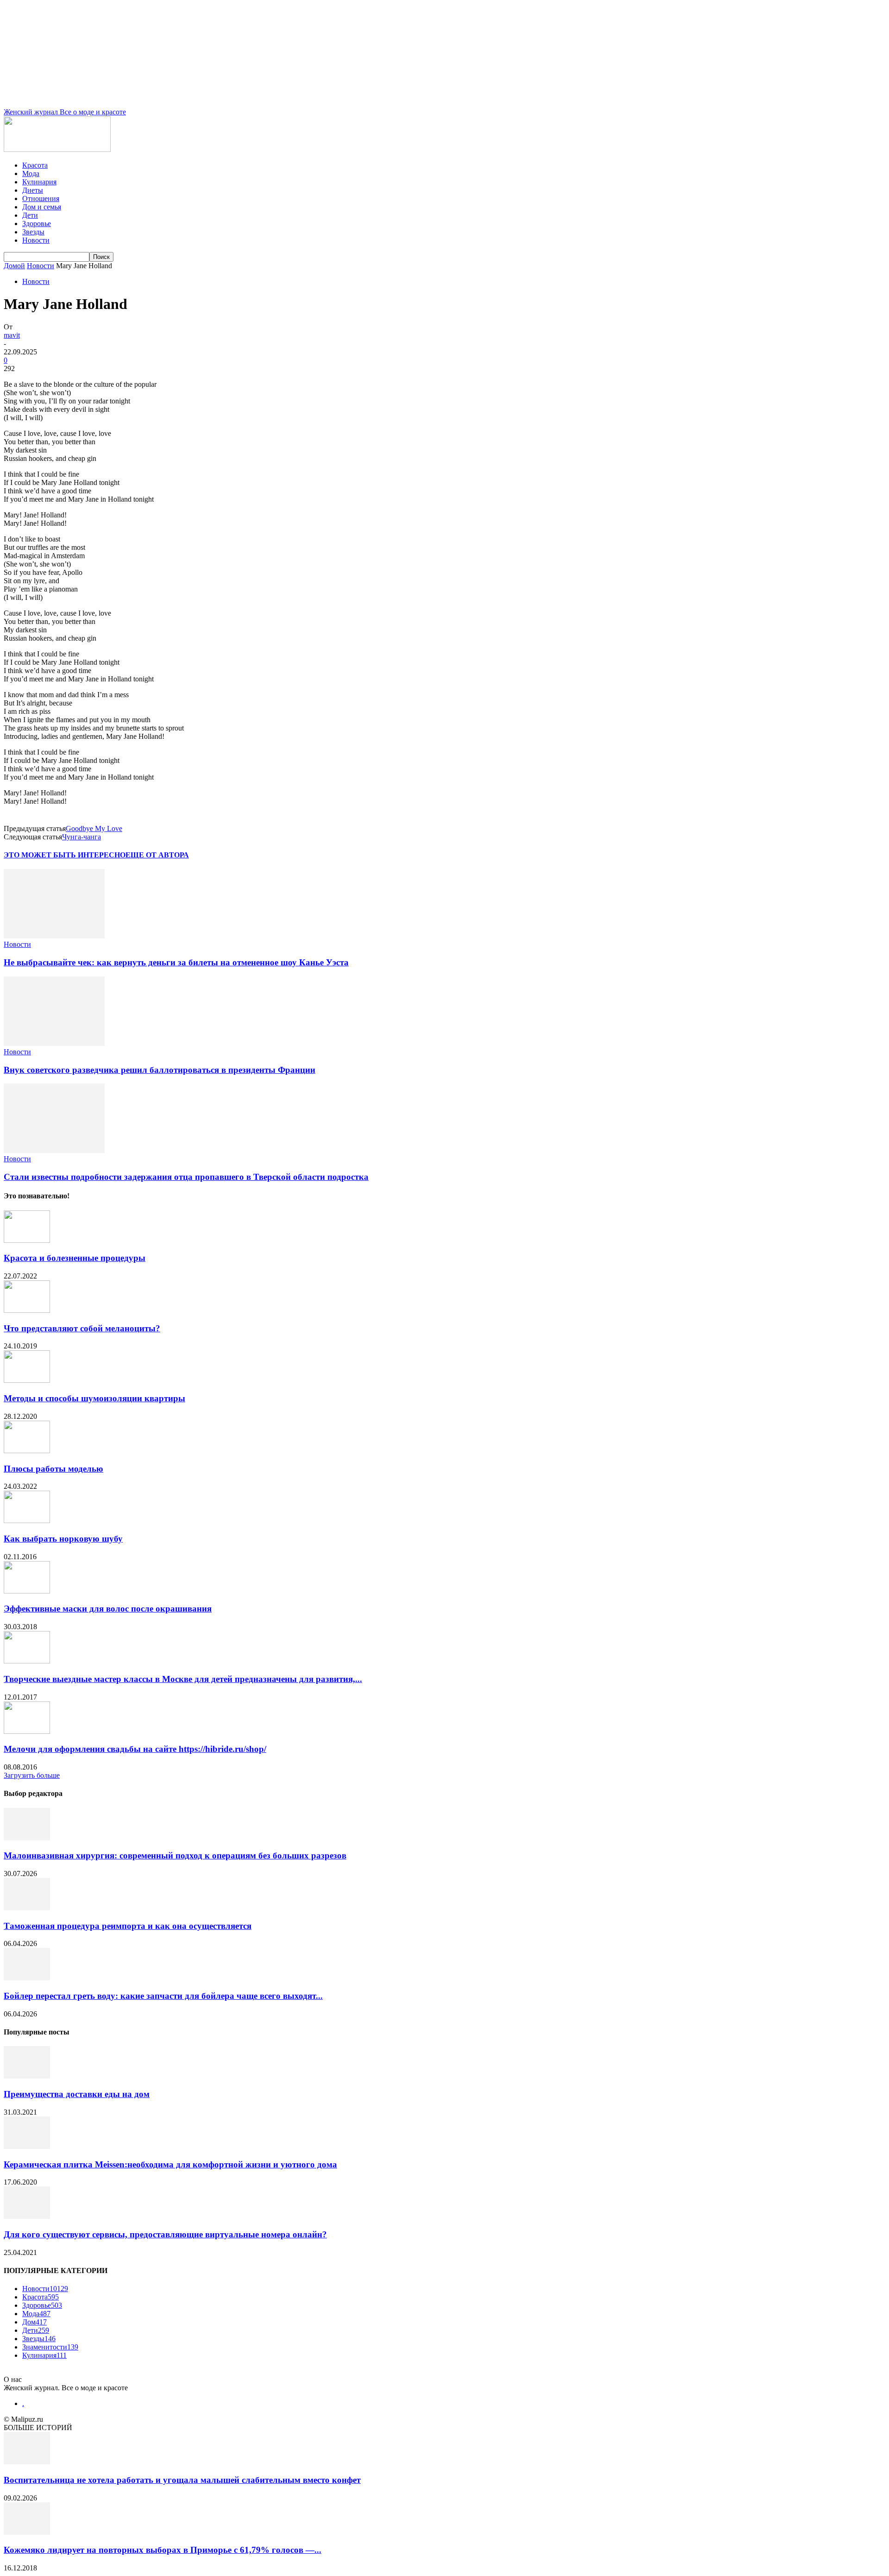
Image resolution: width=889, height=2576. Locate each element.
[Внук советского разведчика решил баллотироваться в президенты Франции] (54, 1043)
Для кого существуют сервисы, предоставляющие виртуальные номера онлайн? (165, 2234)
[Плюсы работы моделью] (27, 1451)
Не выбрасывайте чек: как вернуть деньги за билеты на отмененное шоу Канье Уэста (176, 962)
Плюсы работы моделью (53, 1469)
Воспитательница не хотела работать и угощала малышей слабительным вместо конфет (182, 2480)
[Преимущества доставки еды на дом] (27, 2076)
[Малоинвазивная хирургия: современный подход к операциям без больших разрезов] (27, 1838)
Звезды (33, 232)
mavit (12, 335)
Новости (36, 240)
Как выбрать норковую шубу (63, 1539)
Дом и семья (42, 207)
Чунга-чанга (81, 837)
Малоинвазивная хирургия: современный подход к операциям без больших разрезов (175, 1855)
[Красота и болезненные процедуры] (27, 1240)
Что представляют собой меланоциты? (82, 1328)
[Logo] (57, 149)
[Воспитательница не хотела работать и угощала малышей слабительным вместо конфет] (27, 2462)
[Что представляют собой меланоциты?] (27, 1310)
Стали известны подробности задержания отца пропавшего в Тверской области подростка (186, 1177)
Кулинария (39, 182)
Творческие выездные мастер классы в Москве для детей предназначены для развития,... (183, 1679)
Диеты (33, 190)
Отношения (41, 198)
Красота (35, 165)
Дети (30, 215)
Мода (31, 173)
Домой (14, 266)
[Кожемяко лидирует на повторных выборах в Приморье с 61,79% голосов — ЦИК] (27, 2532)
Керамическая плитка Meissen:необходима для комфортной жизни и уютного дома (170, 2164)
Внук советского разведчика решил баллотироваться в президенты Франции (160, 1070)
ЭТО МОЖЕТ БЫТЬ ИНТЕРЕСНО (65, 855)
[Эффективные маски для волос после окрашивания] (27, 1591)
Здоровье (37, 224)
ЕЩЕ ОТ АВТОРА (157, 855)
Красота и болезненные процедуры (75, 1258)
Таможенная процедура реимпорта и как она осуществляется (128, 1926)
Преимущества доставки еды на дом (77, 2094)
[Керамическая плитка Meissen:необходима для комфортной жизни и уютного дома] (27, 2146)
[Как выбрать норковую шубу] (27, 1521)
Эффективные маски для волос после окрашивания (108, 1609)
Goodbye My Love (94, 828)
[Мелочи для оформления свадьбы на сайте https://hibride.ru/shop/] (27, 1731)
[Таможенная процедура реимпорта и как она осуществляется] (27, 1908)
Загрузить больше (32, 1775)
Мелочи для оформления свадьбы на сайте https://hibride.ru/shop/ (135, 1749)
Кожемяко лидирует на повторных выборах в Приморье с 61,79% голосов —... (163, 2550)
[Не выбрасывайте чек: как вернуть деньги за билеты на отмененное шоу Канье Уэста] (54, 936)
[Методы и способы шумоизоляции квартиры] (27, 1380)
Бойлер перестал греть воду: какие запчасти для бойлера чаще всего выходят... (163, 1996)
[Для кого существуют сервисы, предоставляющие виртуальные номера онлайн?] (27, 2216)
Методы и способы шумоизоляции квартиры (94, 1398)
